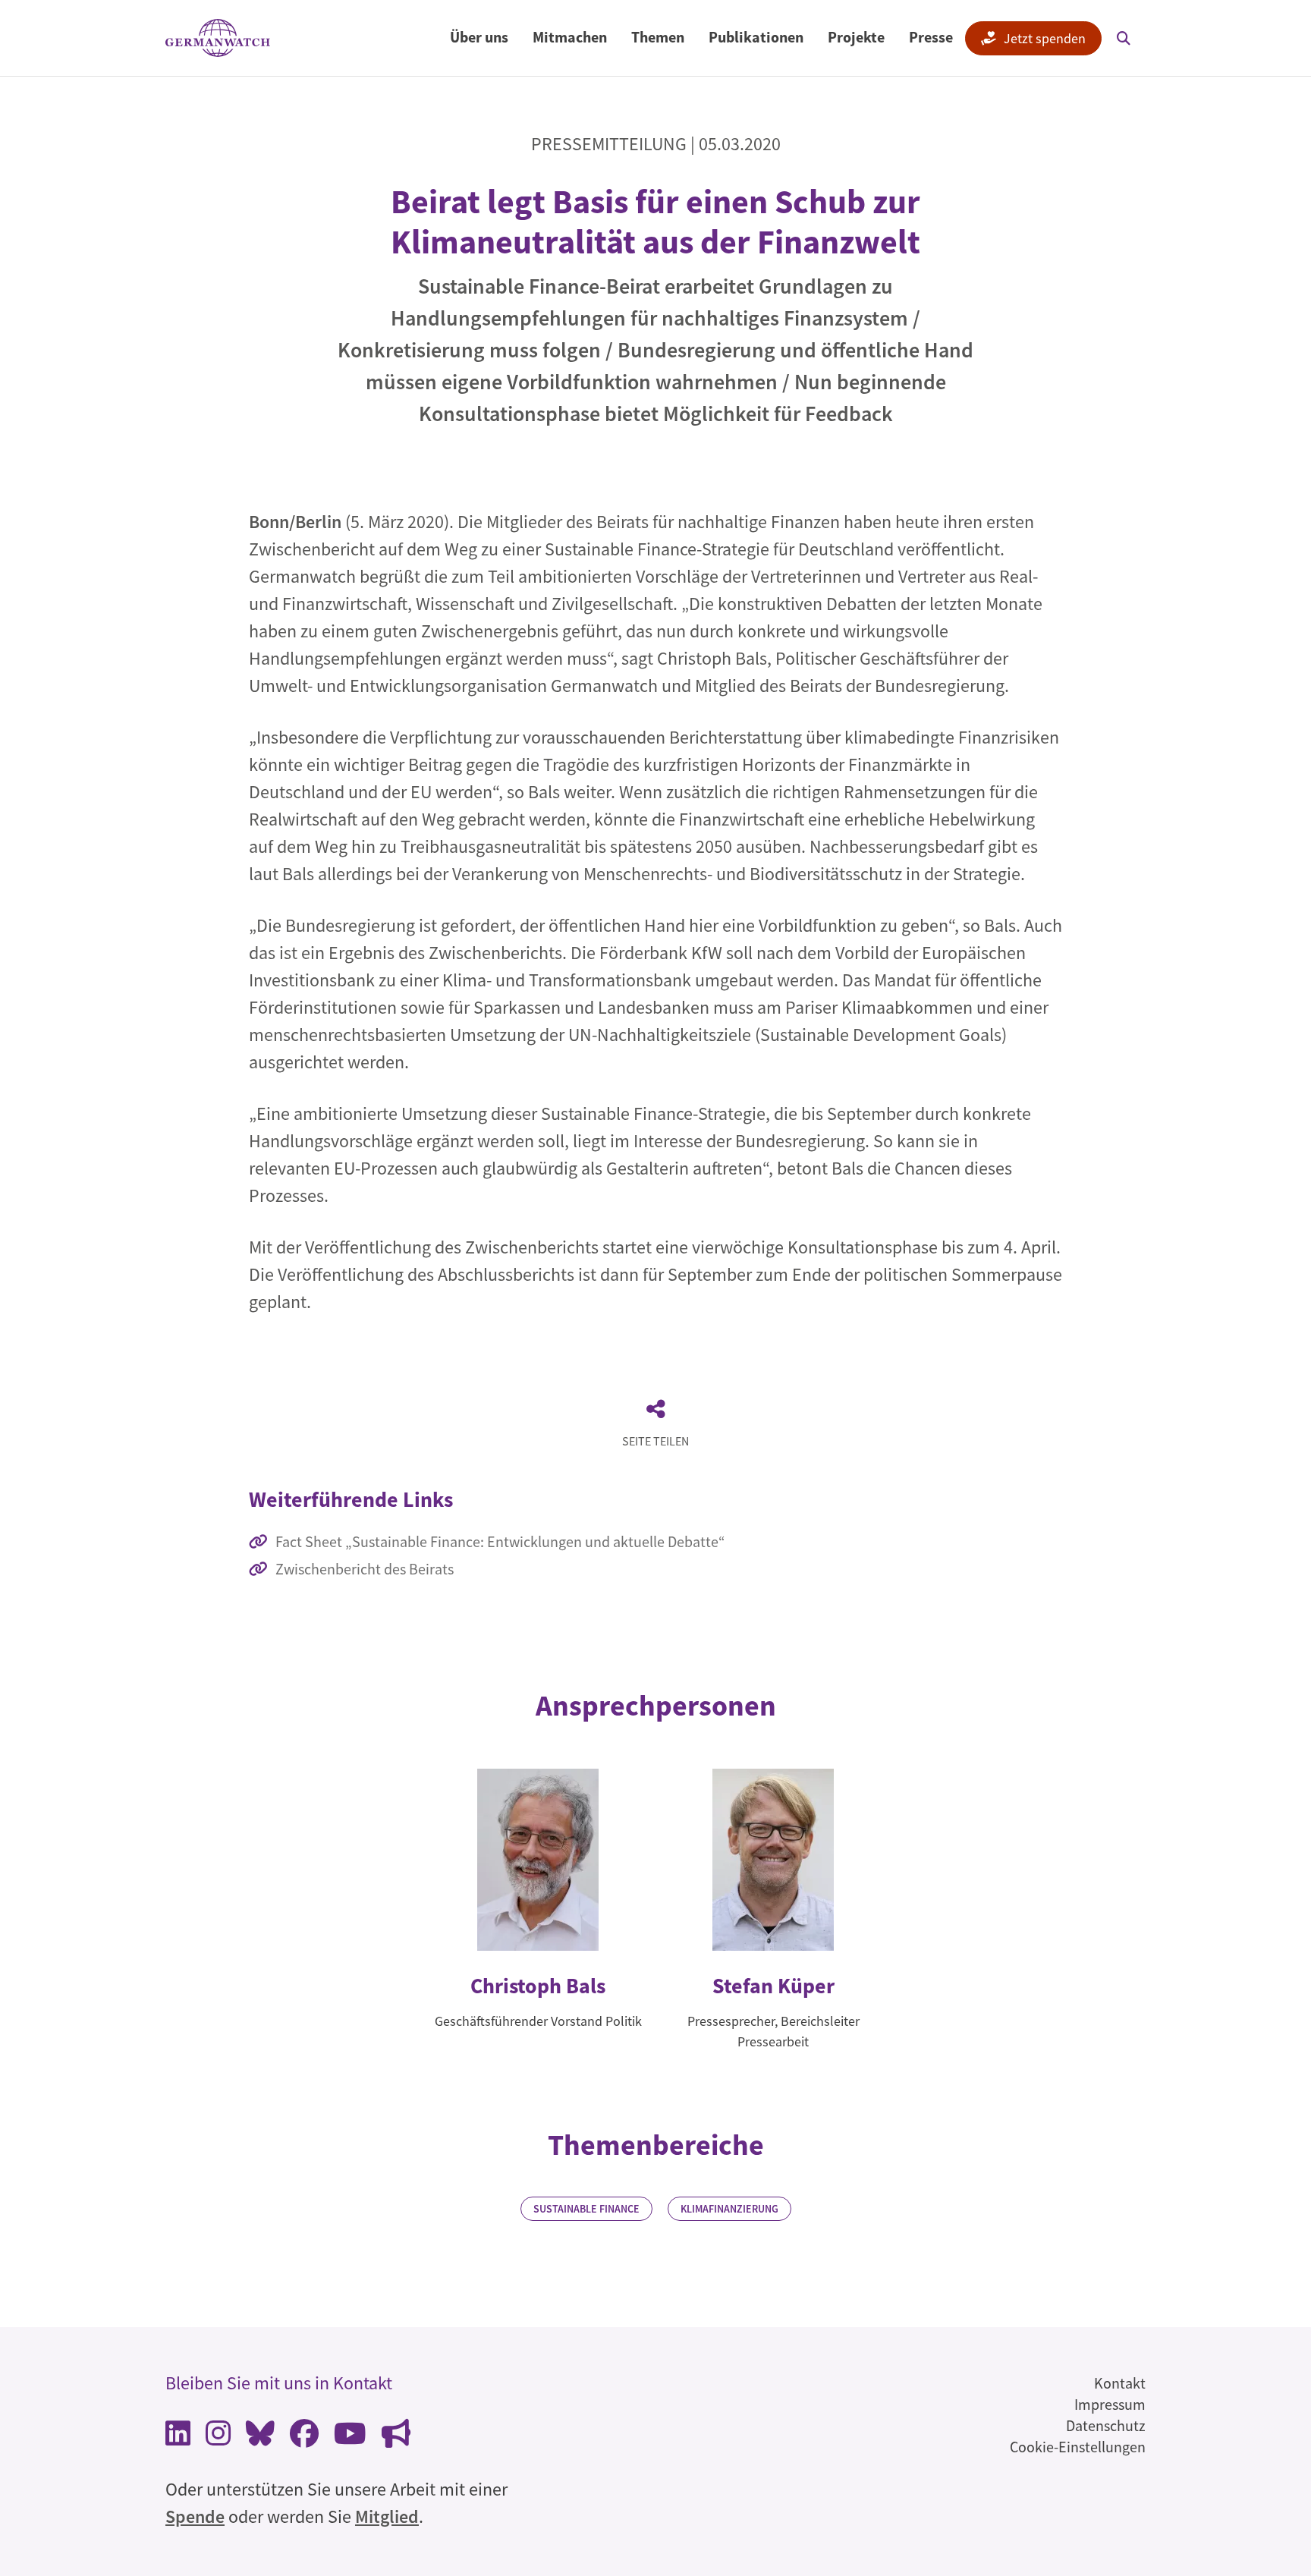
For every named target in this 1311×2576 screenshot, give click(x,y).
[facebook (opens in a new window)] (304, 2438)
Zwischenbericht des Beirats (365, 1569)
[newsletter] (396, 2438)
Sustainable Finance (586, 2209)
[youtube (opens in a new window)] (350, 2438)
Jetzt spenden (1045, 38)
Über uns (479, 37)
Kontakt (1120, 2383)
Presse (931, 37)
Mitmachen (570, 37)
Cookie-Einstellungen (1078, 2447)
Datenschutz (1106, 2425)
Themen (658, 37)
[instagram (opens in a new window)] (218, 2438)
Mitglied (387, 2516)
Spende (195, 2516)
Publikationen (756, 37)
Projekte (856, 37)
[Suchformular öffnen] (1124, 38)
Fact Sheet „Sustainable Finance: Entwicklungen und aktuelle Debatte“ (500, 1541)
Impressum (1110, 2404)
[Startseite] (218, 38)
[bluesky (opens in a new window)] (260, 2438)
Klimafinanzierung (729, 2209)
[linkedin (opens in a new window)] (178, 2438)
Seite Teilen (655, 1441)
